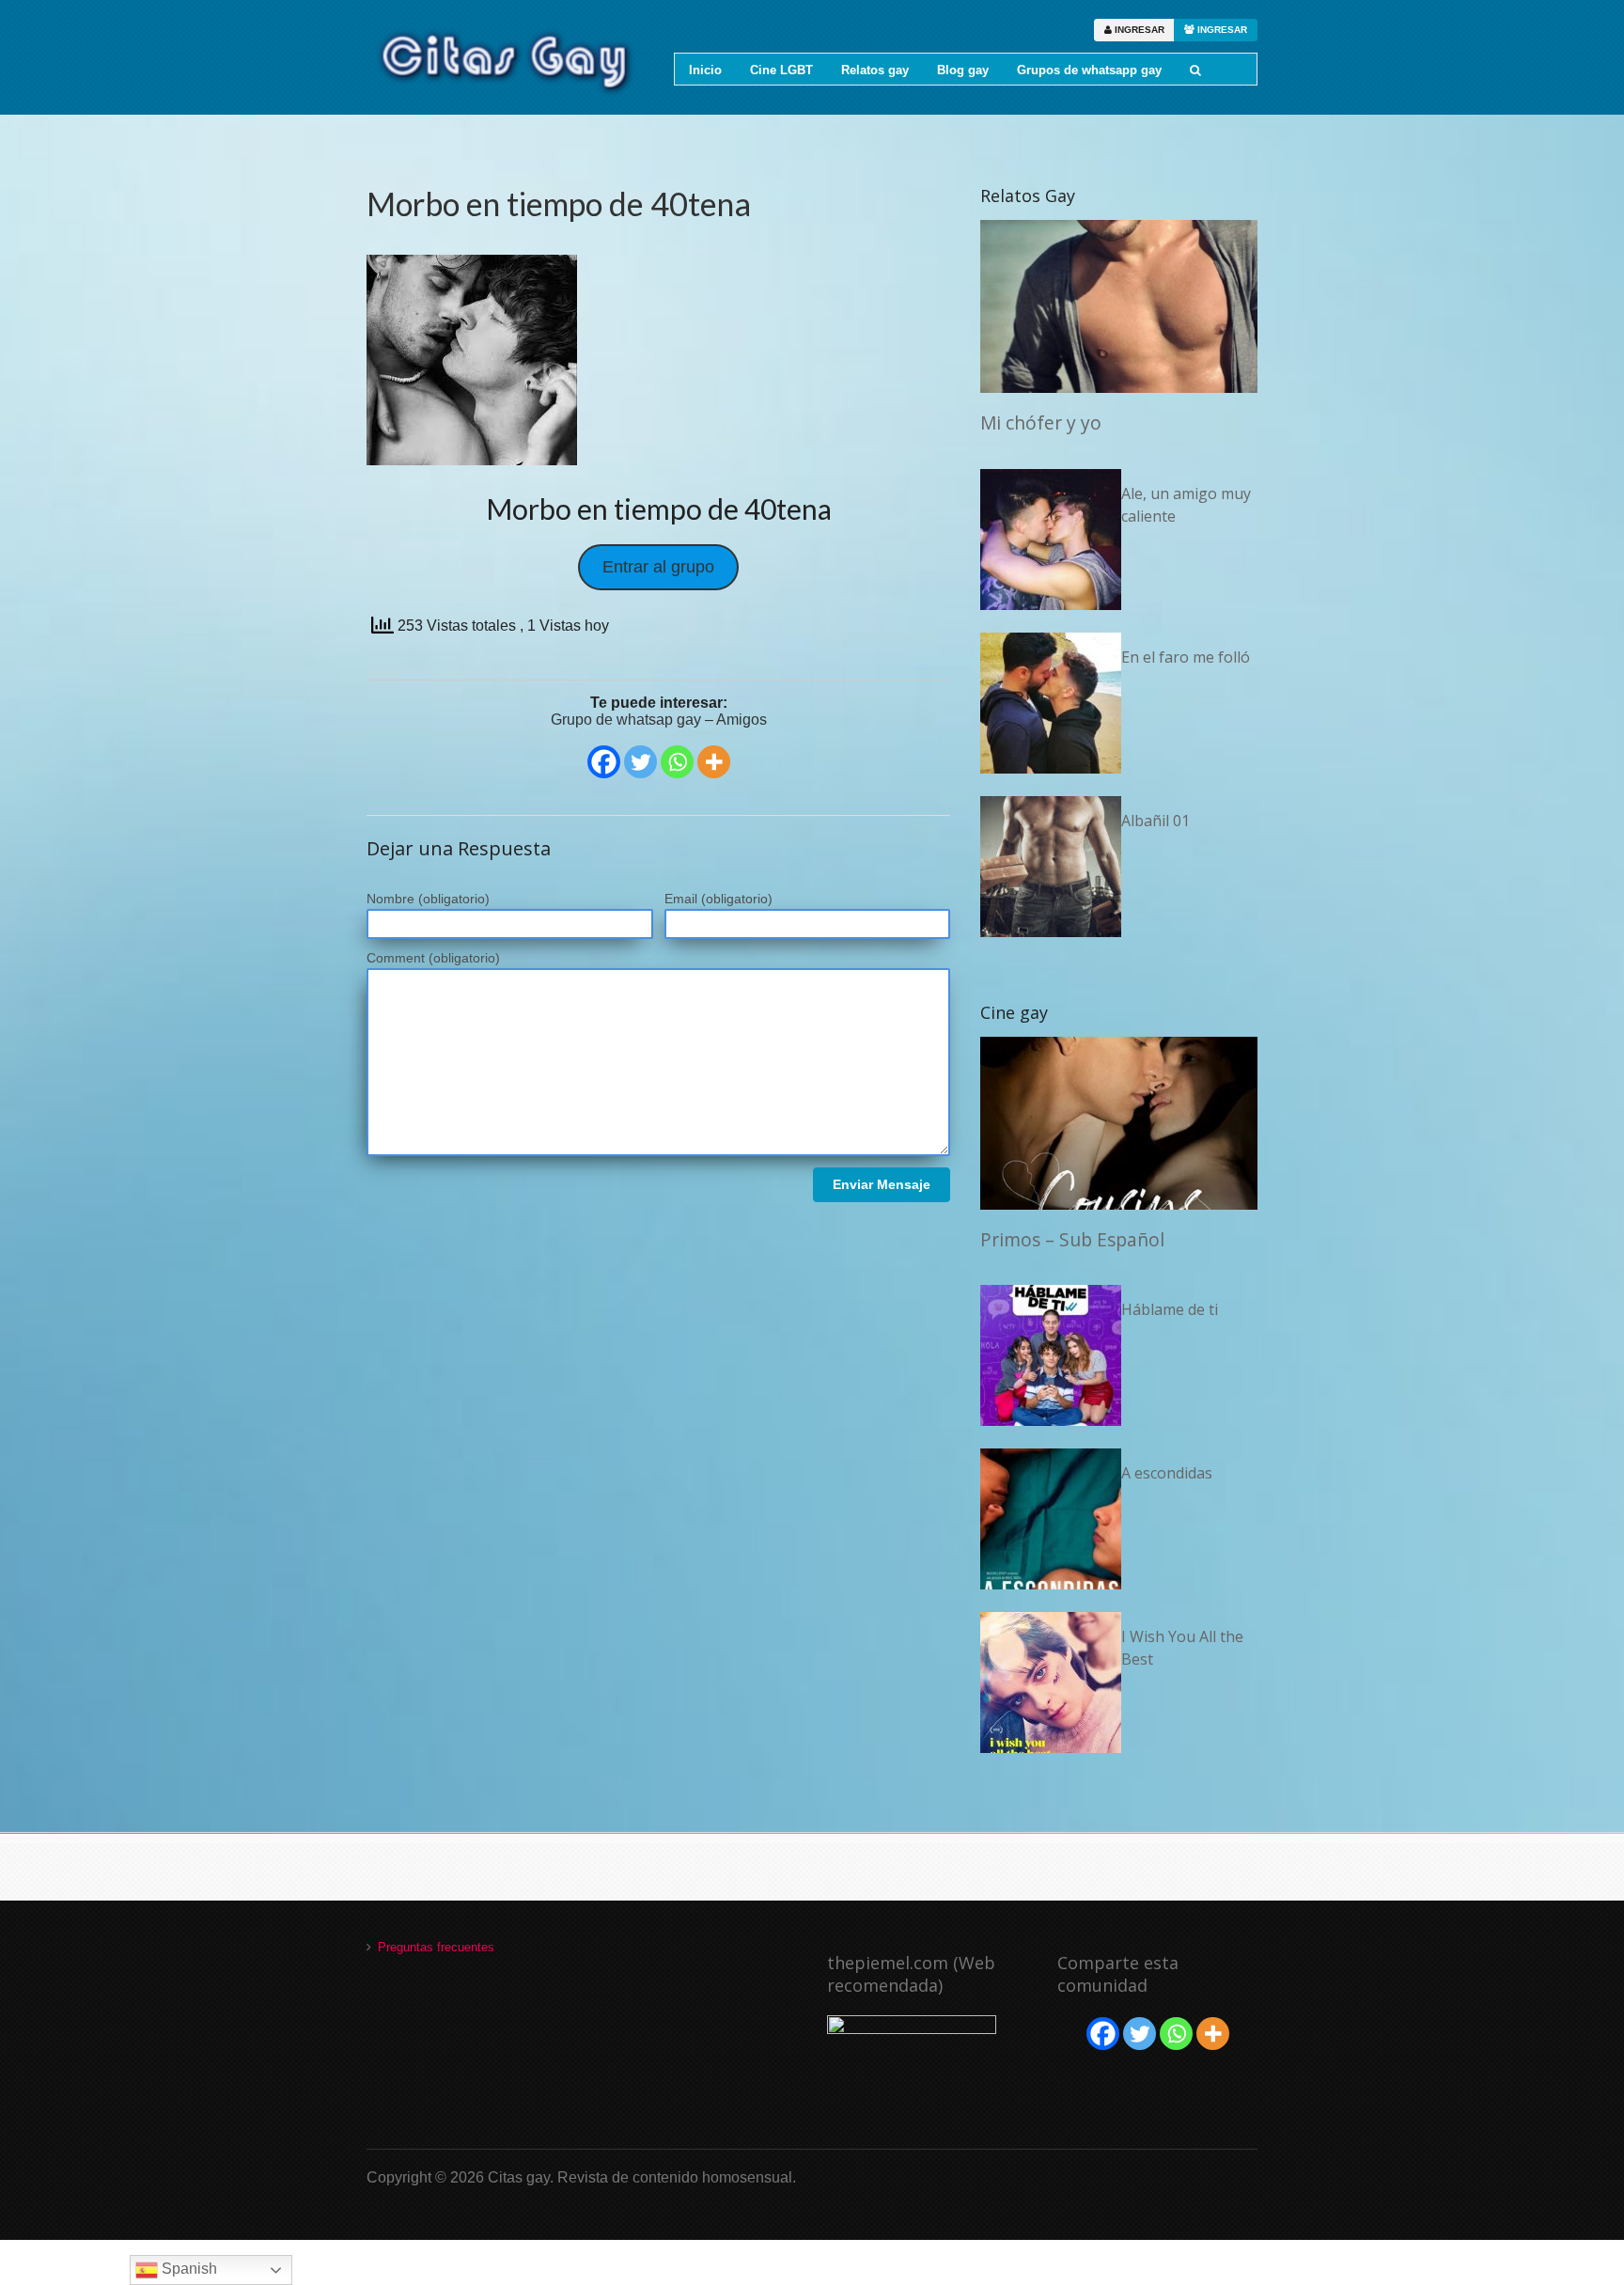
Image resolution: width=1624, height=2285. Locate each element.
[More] (714, 762)
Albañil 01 (1156, 821)
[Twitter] (640, 762)
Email (718, 899)
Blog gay (963, 70)
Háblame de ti (1170, 1309)
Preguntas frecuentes (436, 1947)
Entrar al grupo (658, 567)
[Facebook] (604, 762)
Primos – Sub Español (1072, 1239)
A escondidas (1167, 1473)
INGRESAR (1138, 30)
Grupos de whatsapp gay (1089, 70)
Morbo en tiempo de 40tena (559, 203)
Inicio (705, 70)
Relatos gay (875, 70)
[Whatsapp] (677, 762)
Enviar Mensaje (882, 1184)
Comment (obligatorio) (433, 958)
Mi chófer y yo (1041, 423)
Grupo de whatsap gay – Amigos (659, 720)
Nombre (428, 899)
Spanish (187, 2269)
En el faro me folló (1186, 657)
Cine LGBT (781, 70)
